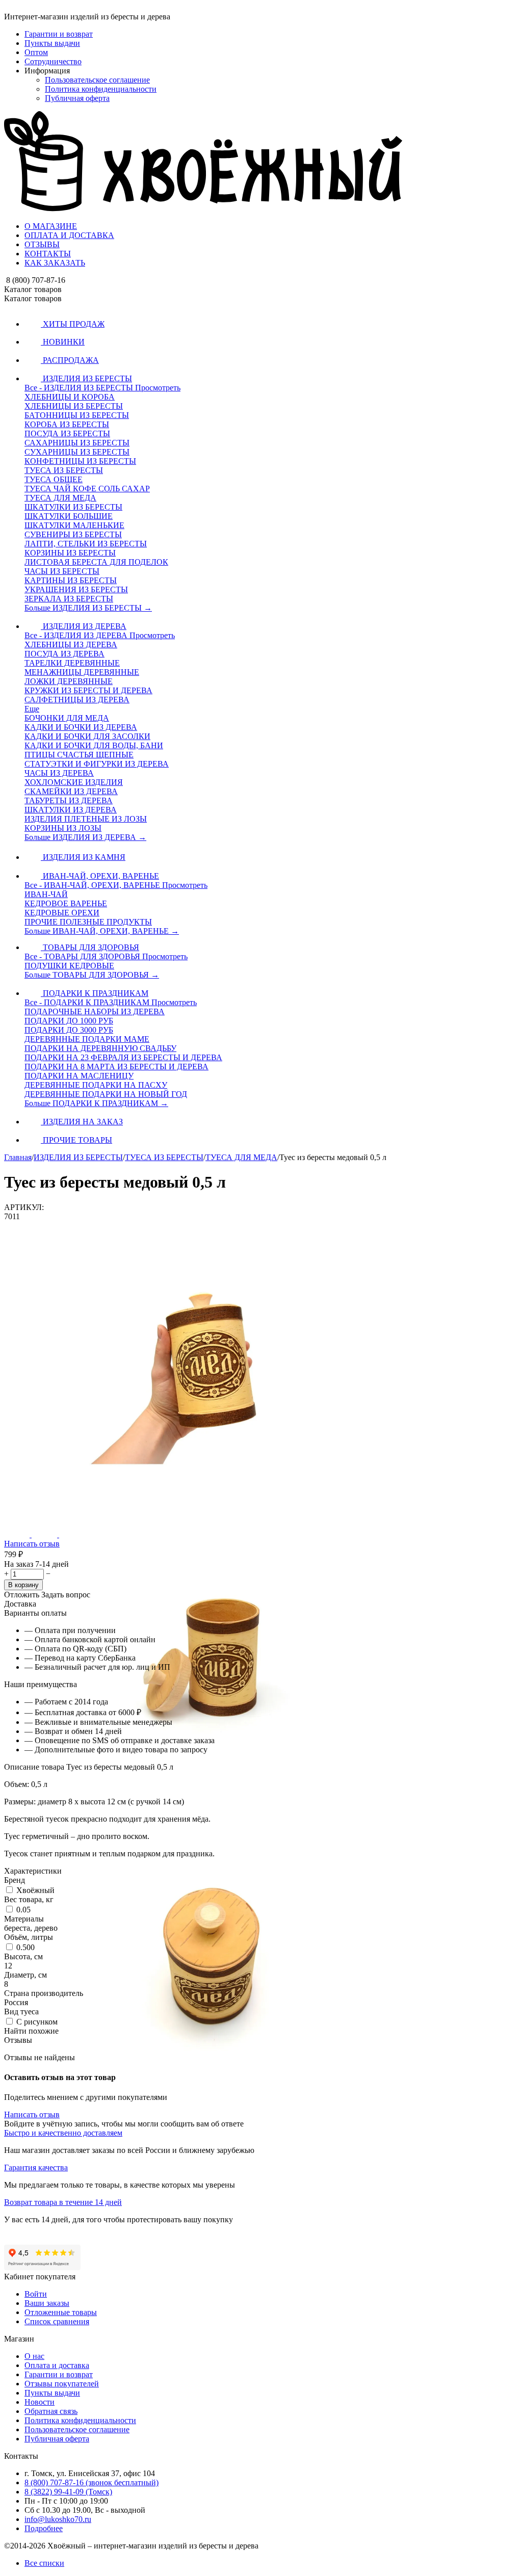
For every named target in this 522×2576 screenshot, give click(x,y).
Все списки (44, 2563)
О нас (34, 2356)
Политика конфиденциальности (101, 89)
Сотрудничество (53, 61)
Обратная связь (51, 2411)
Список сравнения (57, 2321)
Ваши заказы (47, 2303)
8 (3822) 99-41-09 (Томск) (68, 2492)
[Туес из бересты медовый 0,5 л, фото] (209, 1509)
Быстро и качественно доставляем (63, 2133)
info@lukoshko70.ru (58, 2519)
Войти (36, 2294)
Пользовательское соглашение (97, 80)
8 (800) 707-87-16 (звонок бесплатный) (92, 2482)
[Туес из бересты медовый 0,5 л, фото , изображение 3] (209, 2094)
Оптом (36, 52)
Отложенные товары (61, 2312)
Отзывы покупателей (62, 2384)
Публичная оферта (77, 98)
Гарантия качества (36, 2167)
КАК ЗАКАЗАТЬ (55, 263)
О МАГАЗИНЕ (51, 226)
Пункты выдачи (52, 43)
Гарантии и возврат (59, 34)
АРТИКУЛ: (24, 1207)
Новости (40, 2402)
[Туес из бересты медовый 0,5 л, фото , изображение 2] (209, 1802)
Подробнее (44, 2528)
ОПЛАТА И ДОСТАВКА (69, 235)
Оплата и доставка (57, 2365)
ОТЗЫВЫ (42, 244)
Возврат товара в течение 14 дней (63, 2202)
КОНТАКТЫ (48, 254)
